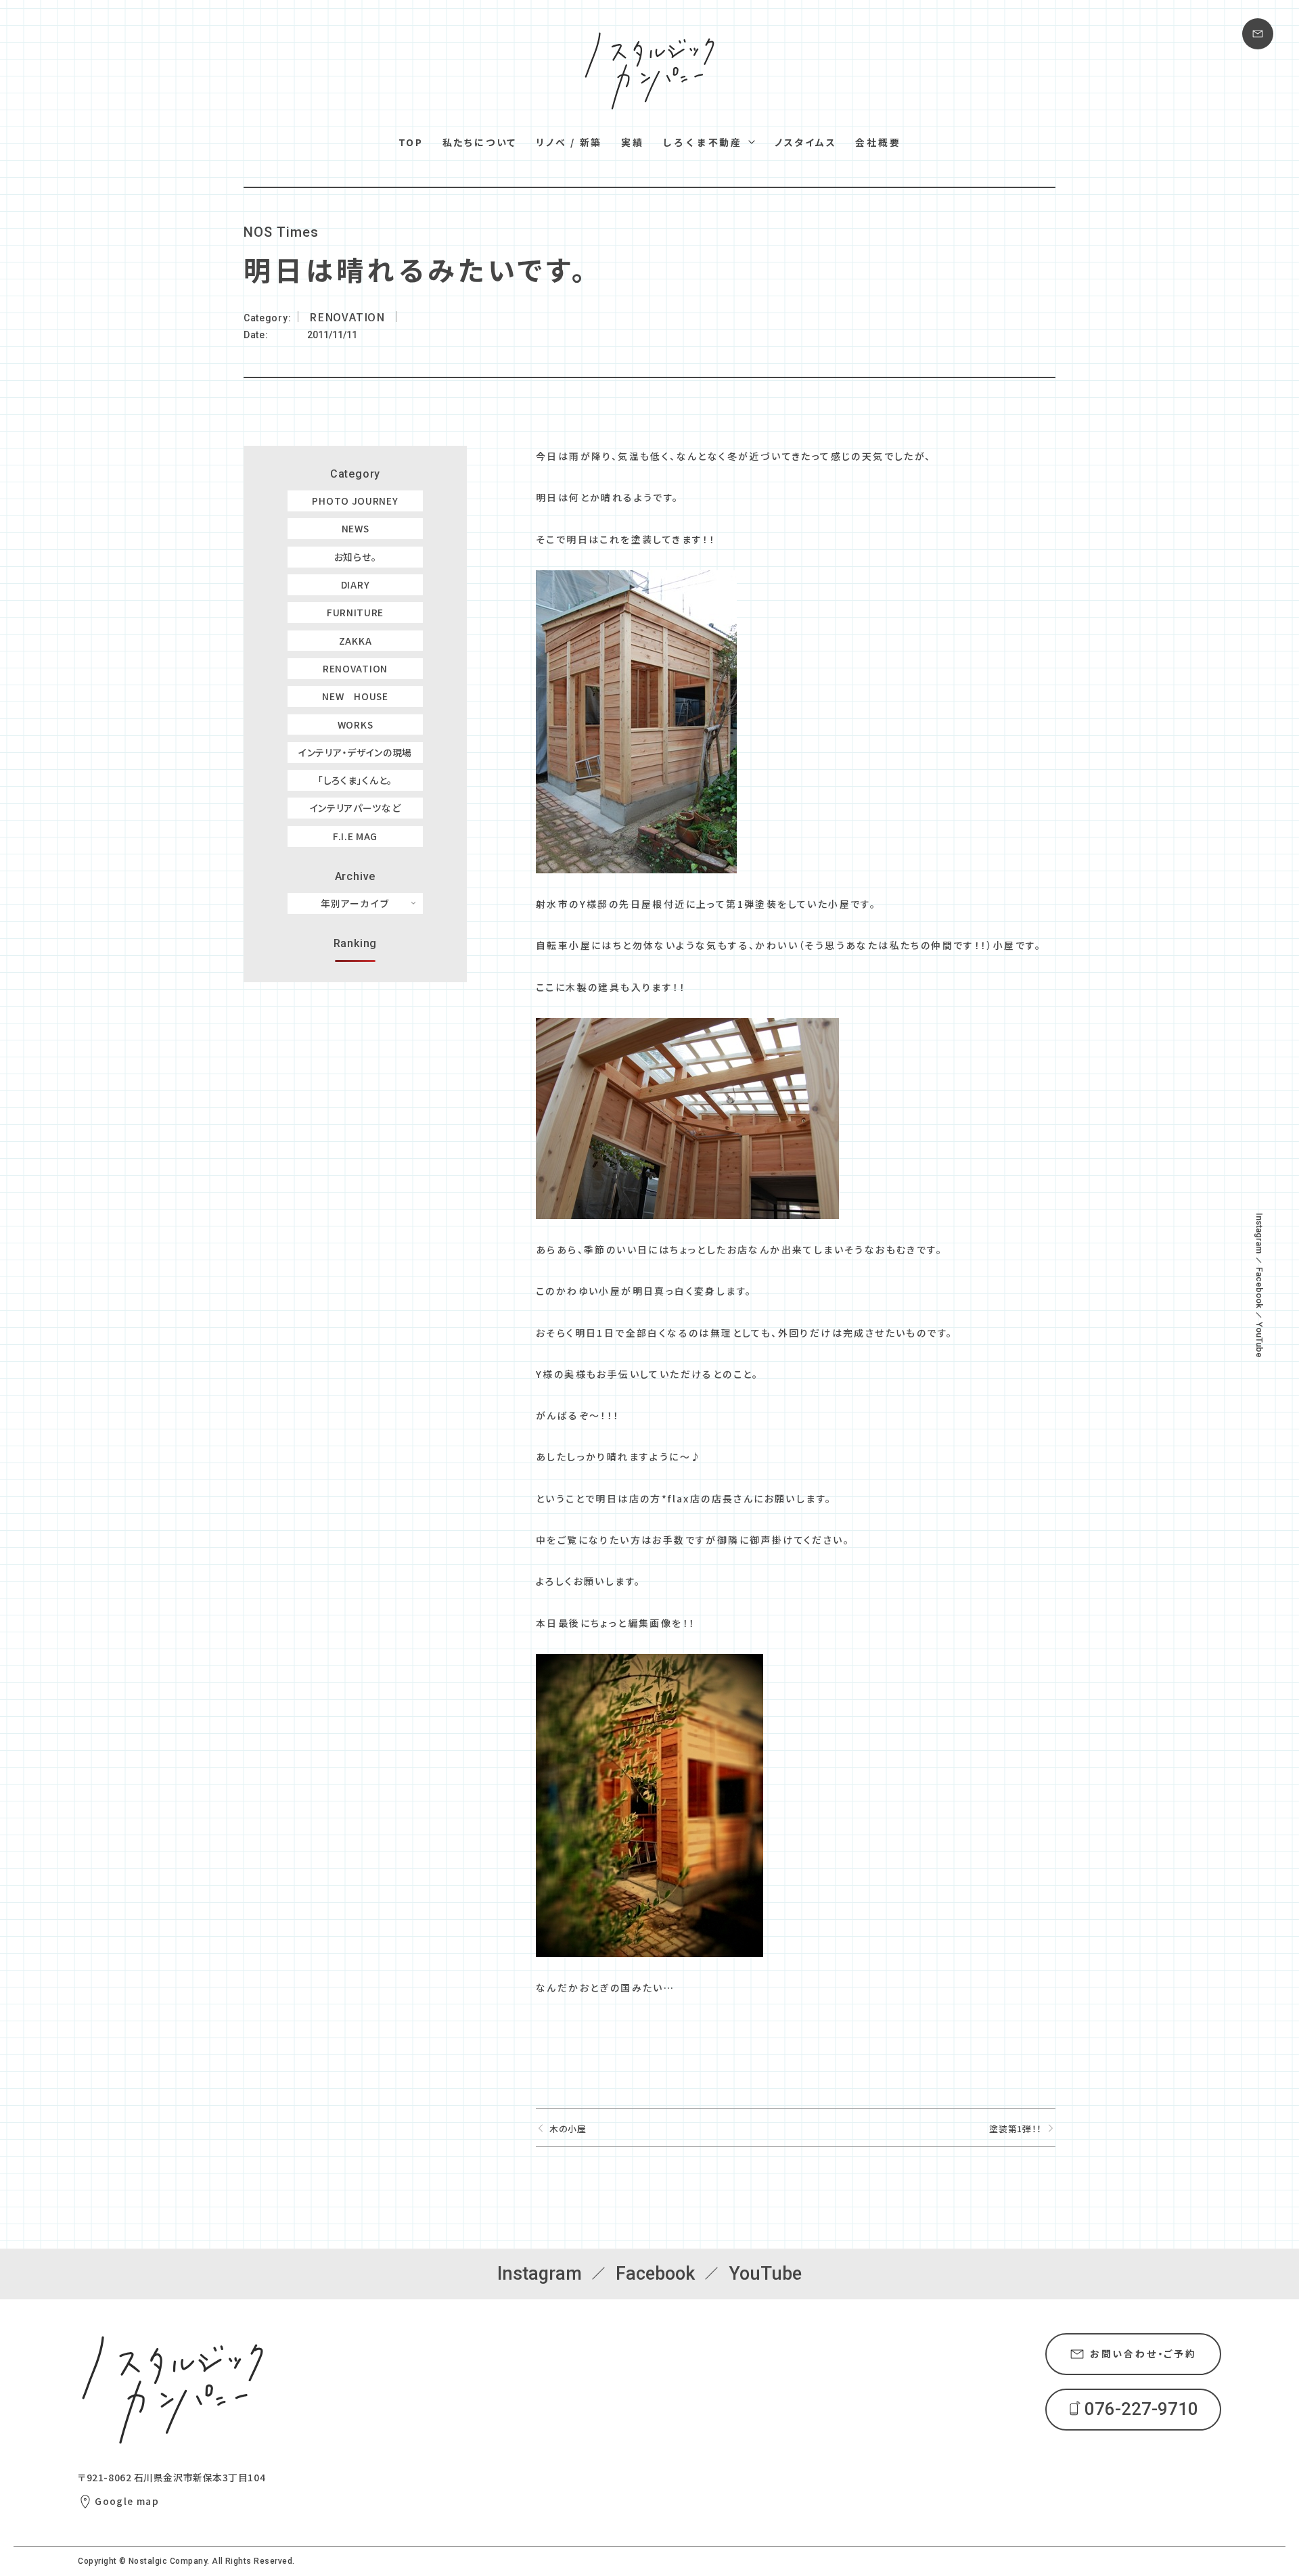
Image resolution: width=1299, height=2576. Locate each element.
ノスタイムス (806, 142)
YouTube (1259, 1340)
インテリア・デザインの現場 (355, 752)
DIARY (355, 584)
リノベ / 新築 (569, 142)
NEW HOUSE (355, 696)
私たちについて (480, 142)
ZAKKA (355, 641)
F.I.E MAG (355, 836)
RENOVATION (355, 668)
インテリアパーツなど (356, 808)
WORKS (355, 724)
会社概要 (878, 142)
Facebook (1259, 1288)
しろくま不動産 (702, 142)
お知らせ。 (355, 557)
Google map (127, 2501)
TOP (411, 142)
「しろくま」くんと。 (355, 780)
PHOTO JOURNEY (355, 501)
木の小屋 (568, 2129)
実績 (633, 142)
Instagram (1259, 1233)
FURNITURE (355, 612)
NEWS (356, 528)
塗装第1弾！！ (1016, 2129)
